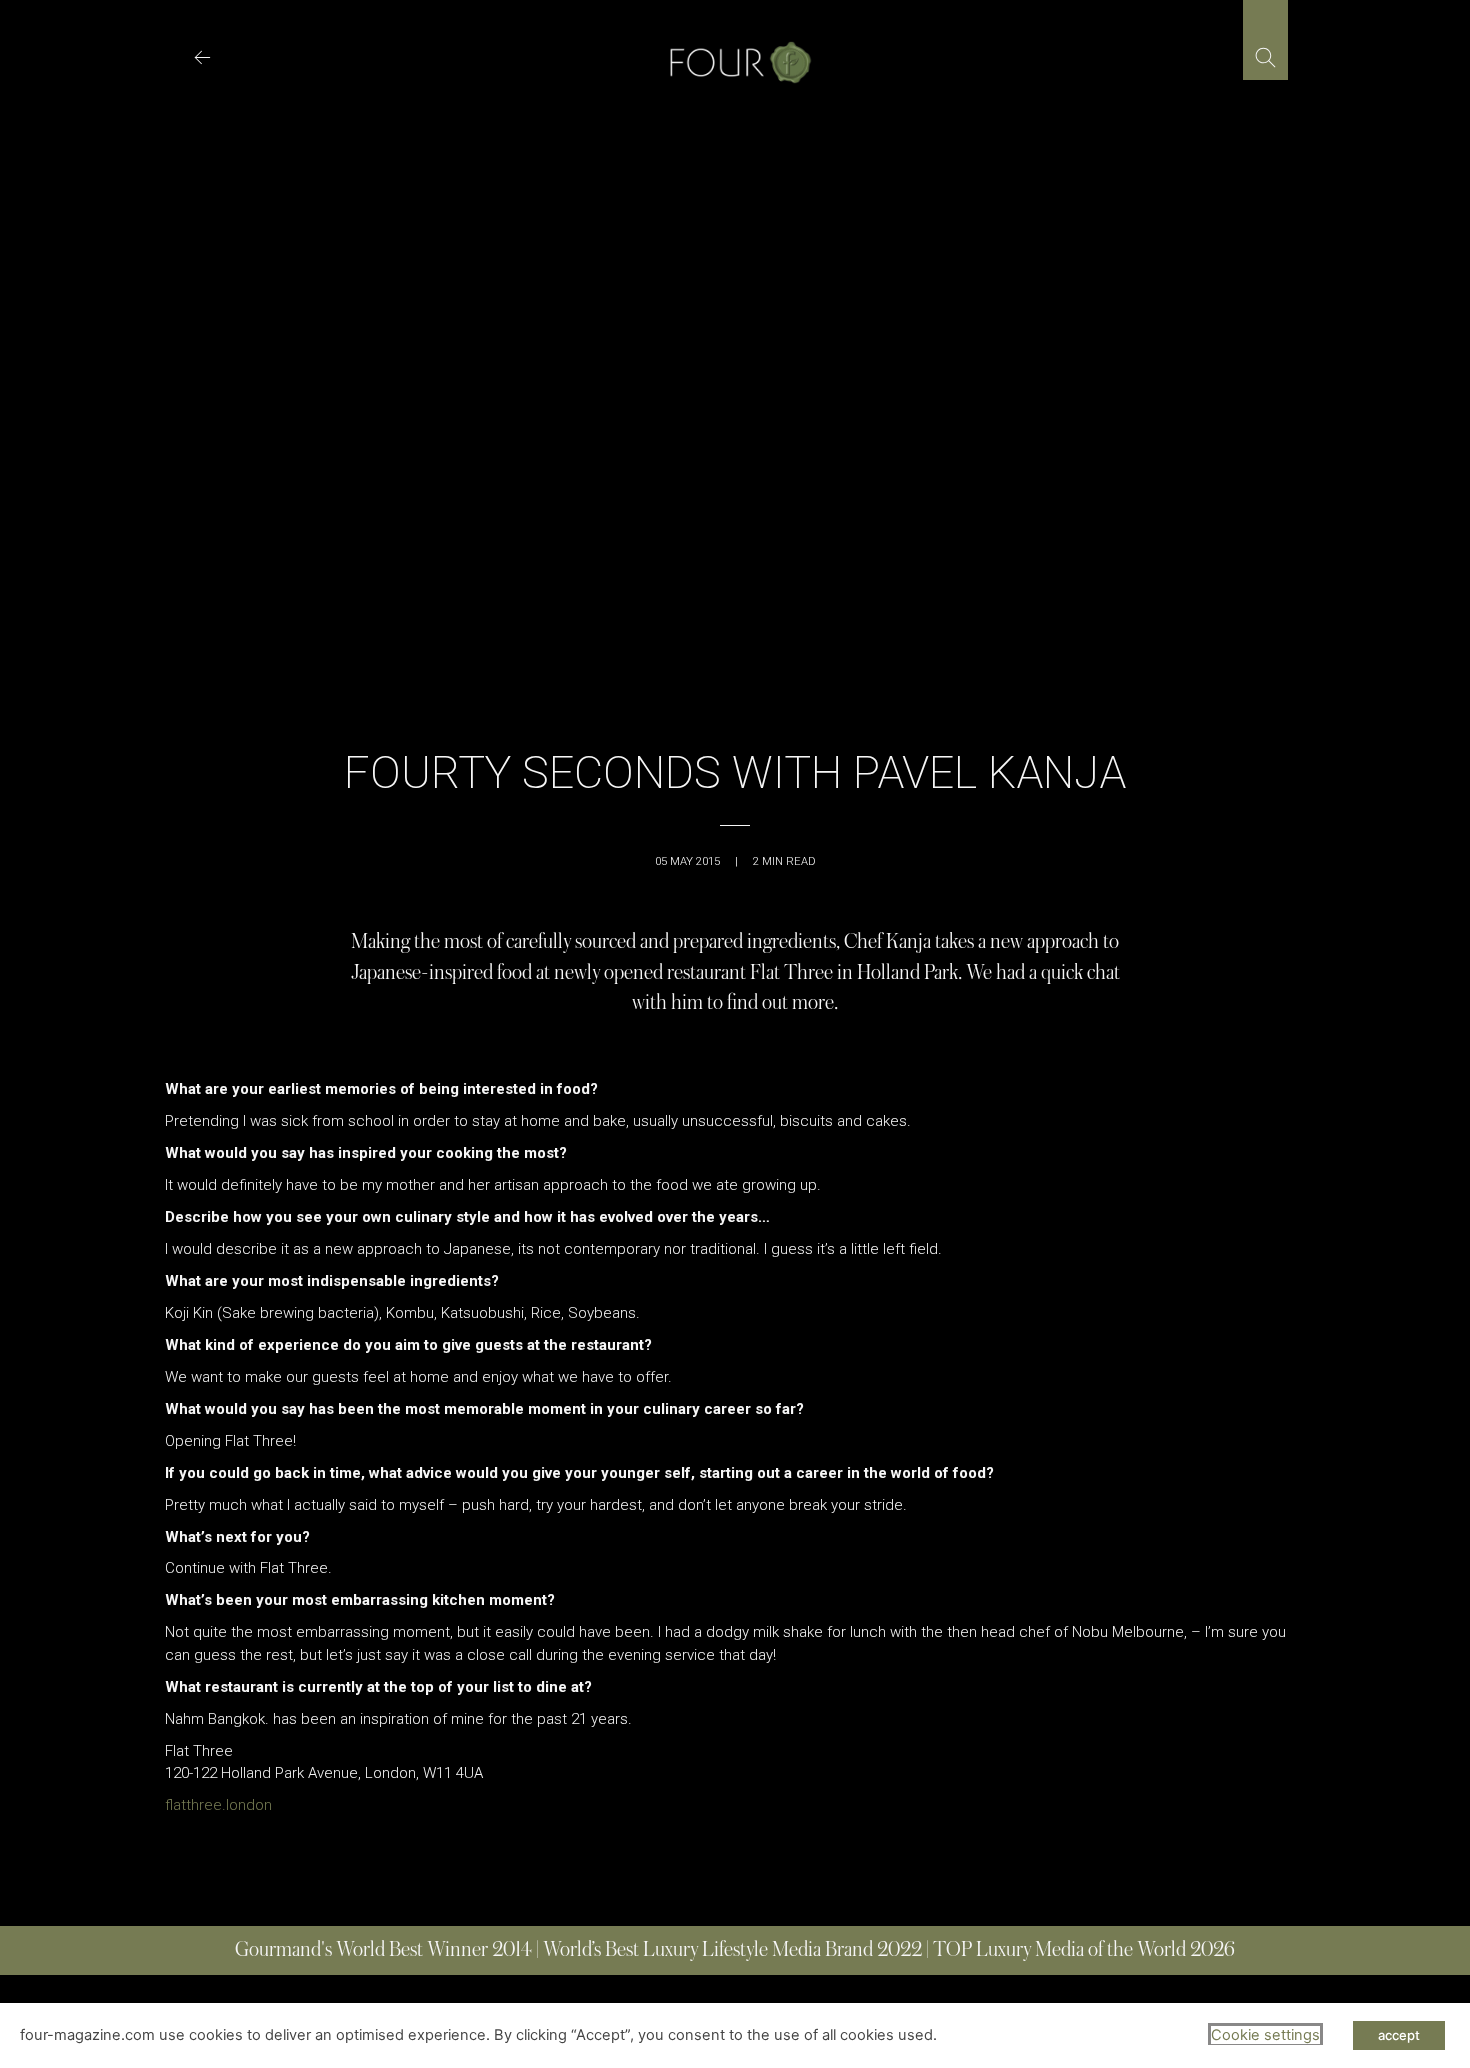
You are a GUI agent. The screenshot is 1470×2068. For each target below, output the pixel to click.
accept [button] (1399, 2035)
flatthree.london (218, 1805)
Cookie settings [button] (1265, 2035)
